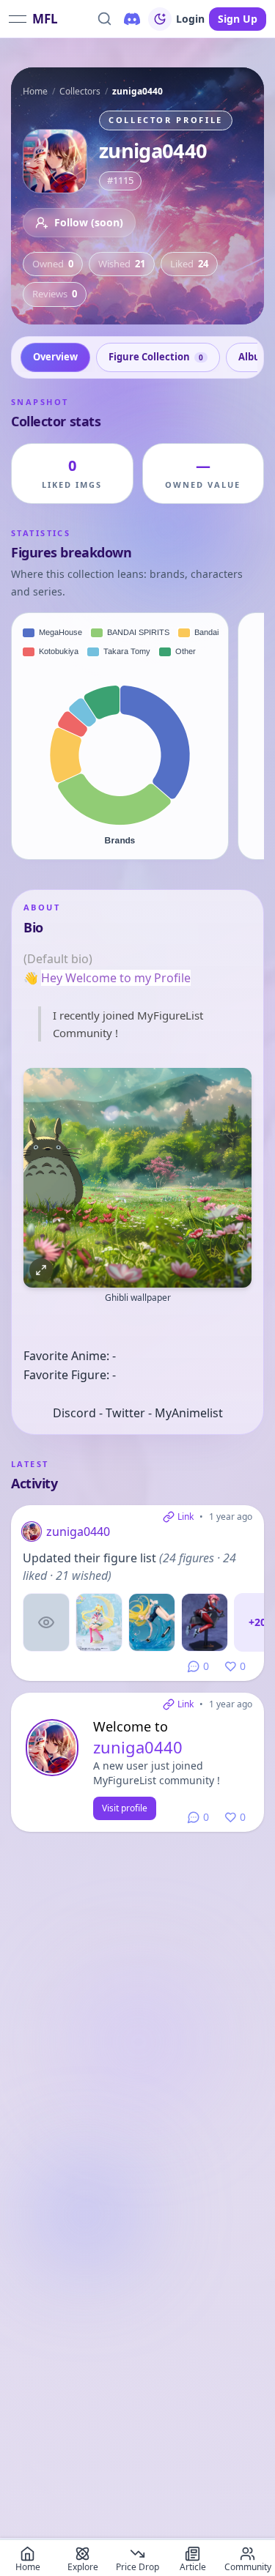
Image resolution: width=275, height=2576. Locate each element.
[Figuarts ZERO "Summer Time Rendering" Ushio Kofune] (152, 1622)
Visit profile (125, 1808)
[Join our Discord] (132, 19)
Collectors (80, 91)
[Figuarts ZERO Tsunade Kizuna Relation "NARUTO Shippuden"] (46, 1622)
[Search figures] (104, 19)
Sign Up (238, 19)
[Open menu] (18, 19)
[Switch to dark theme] (160, 19)
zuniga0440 (78, 1532)
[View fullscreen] (41, 1270)
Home (35, 91)
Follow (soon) (89, 222)
